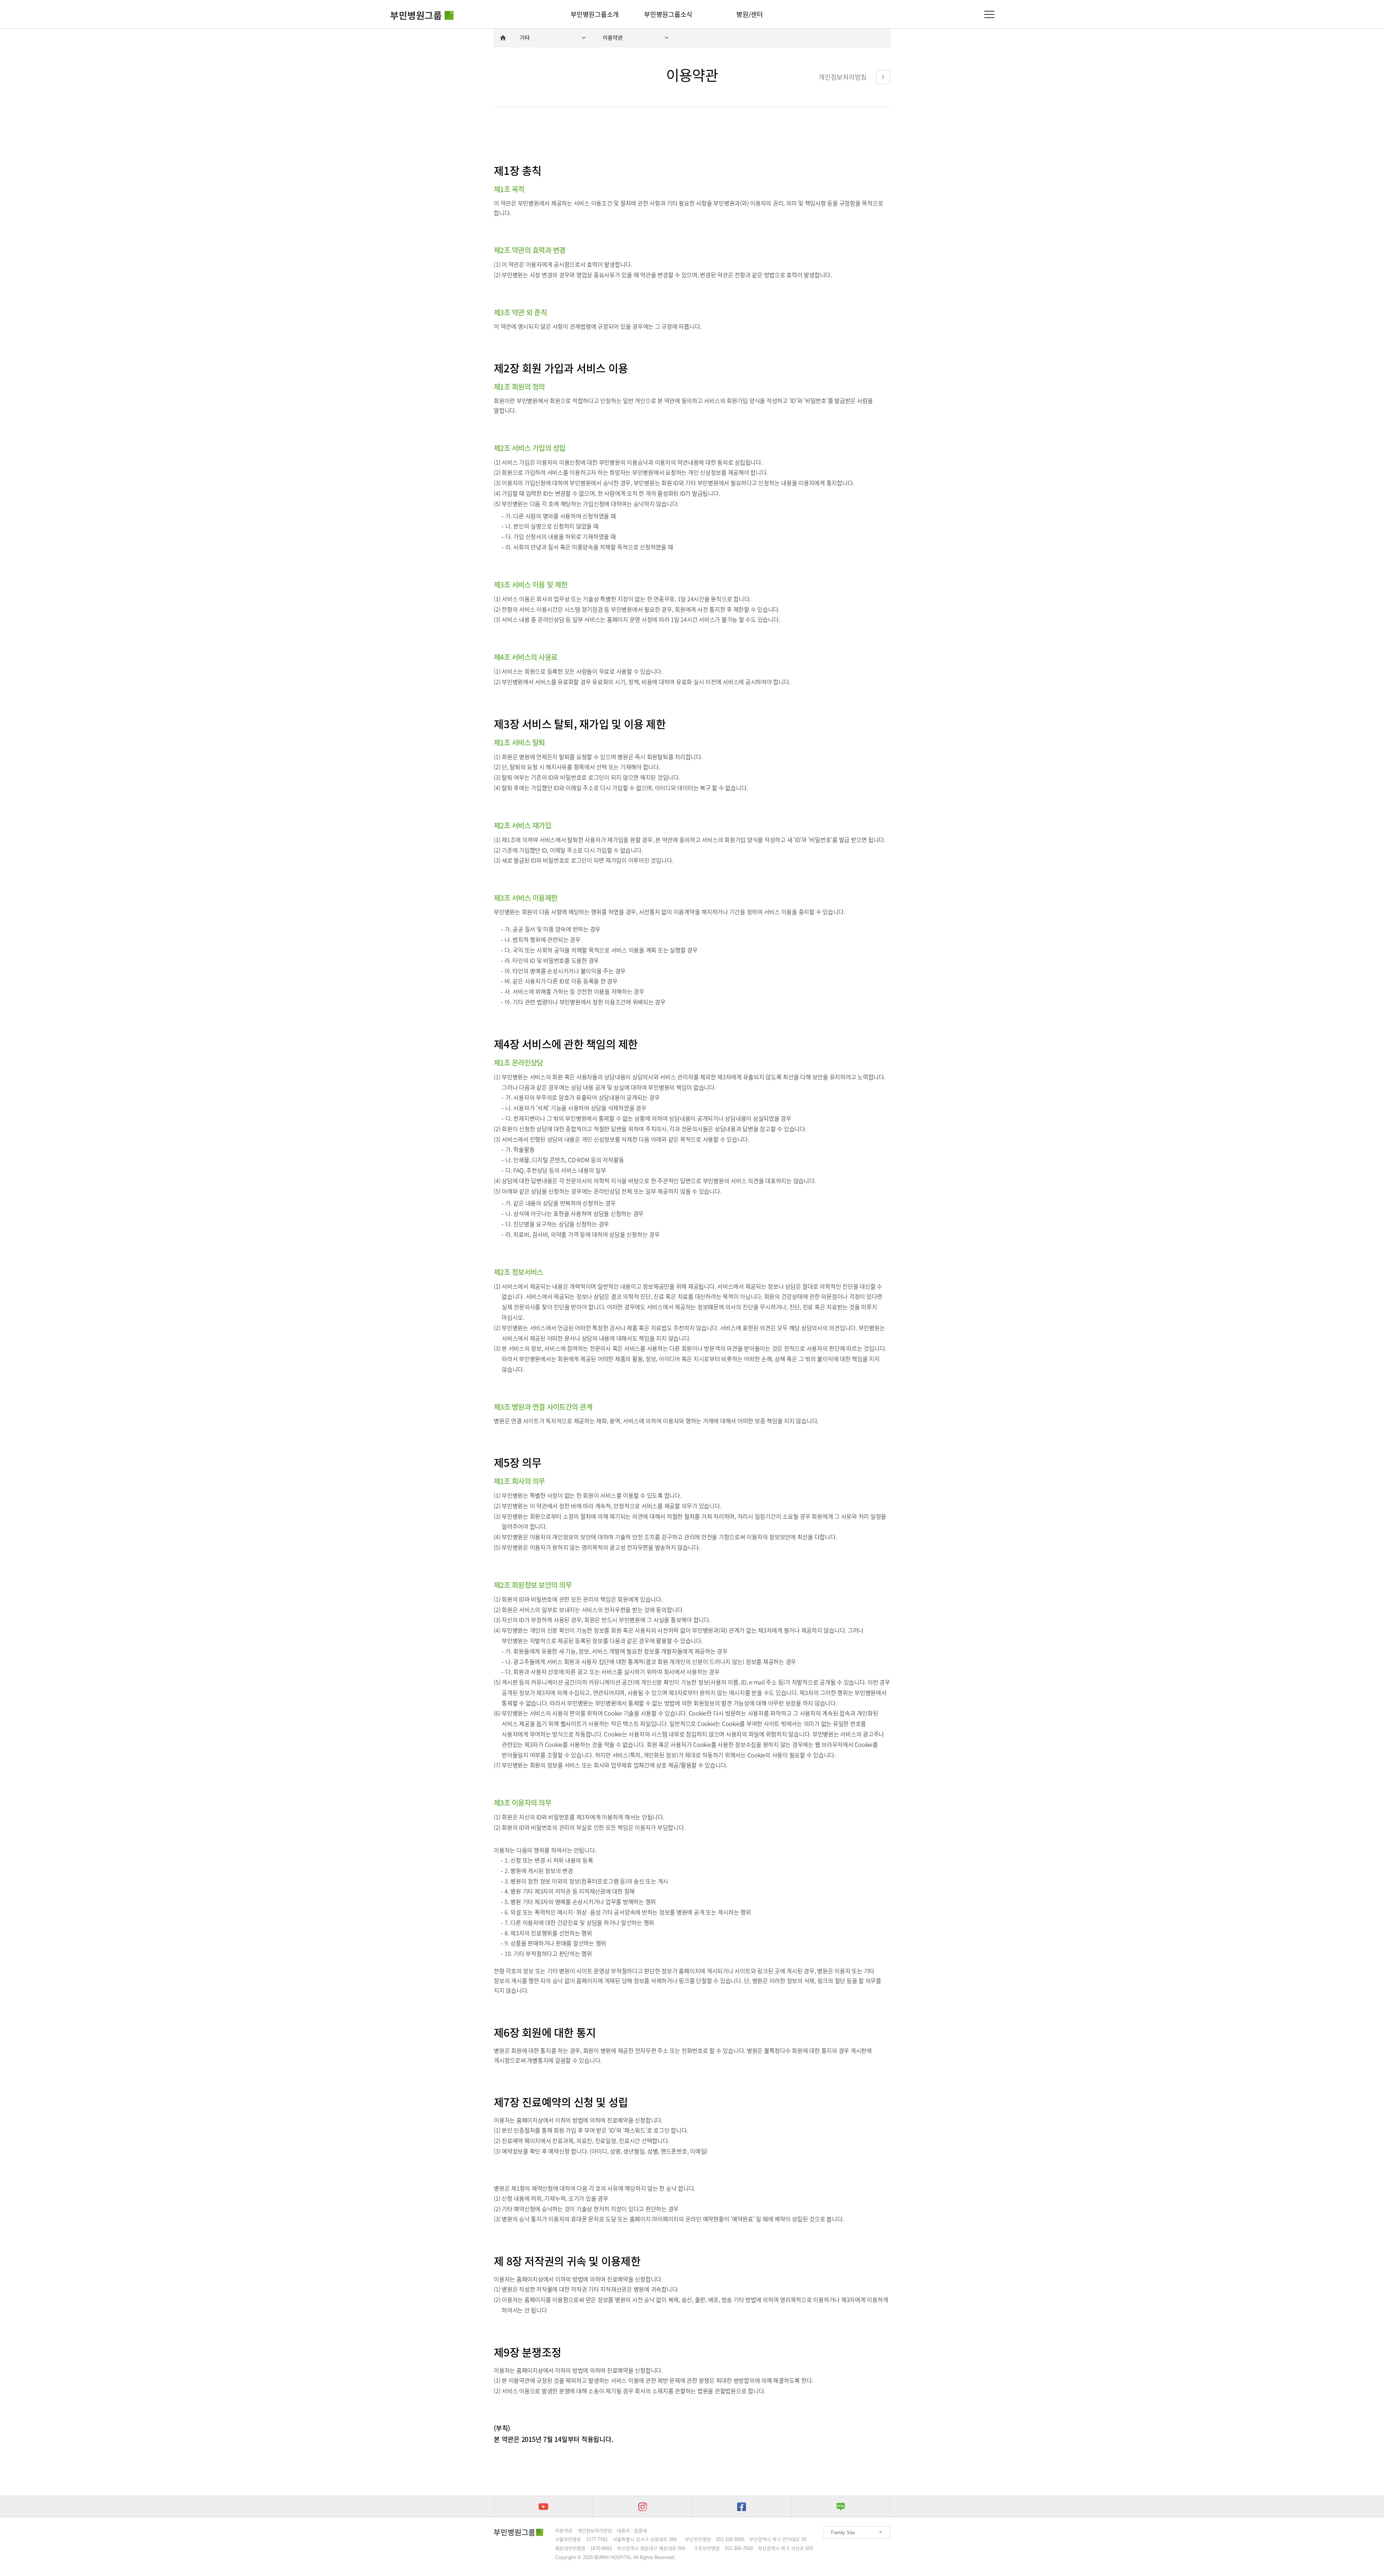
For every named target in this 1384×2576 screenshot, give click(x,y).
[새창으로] (544, 2507)
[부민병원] (422, 12)
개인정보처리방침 (595, 2530)
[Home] (503, 38)
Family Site (843, 2533)
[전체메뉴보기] (989, 14)
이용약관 (564, 2530)
